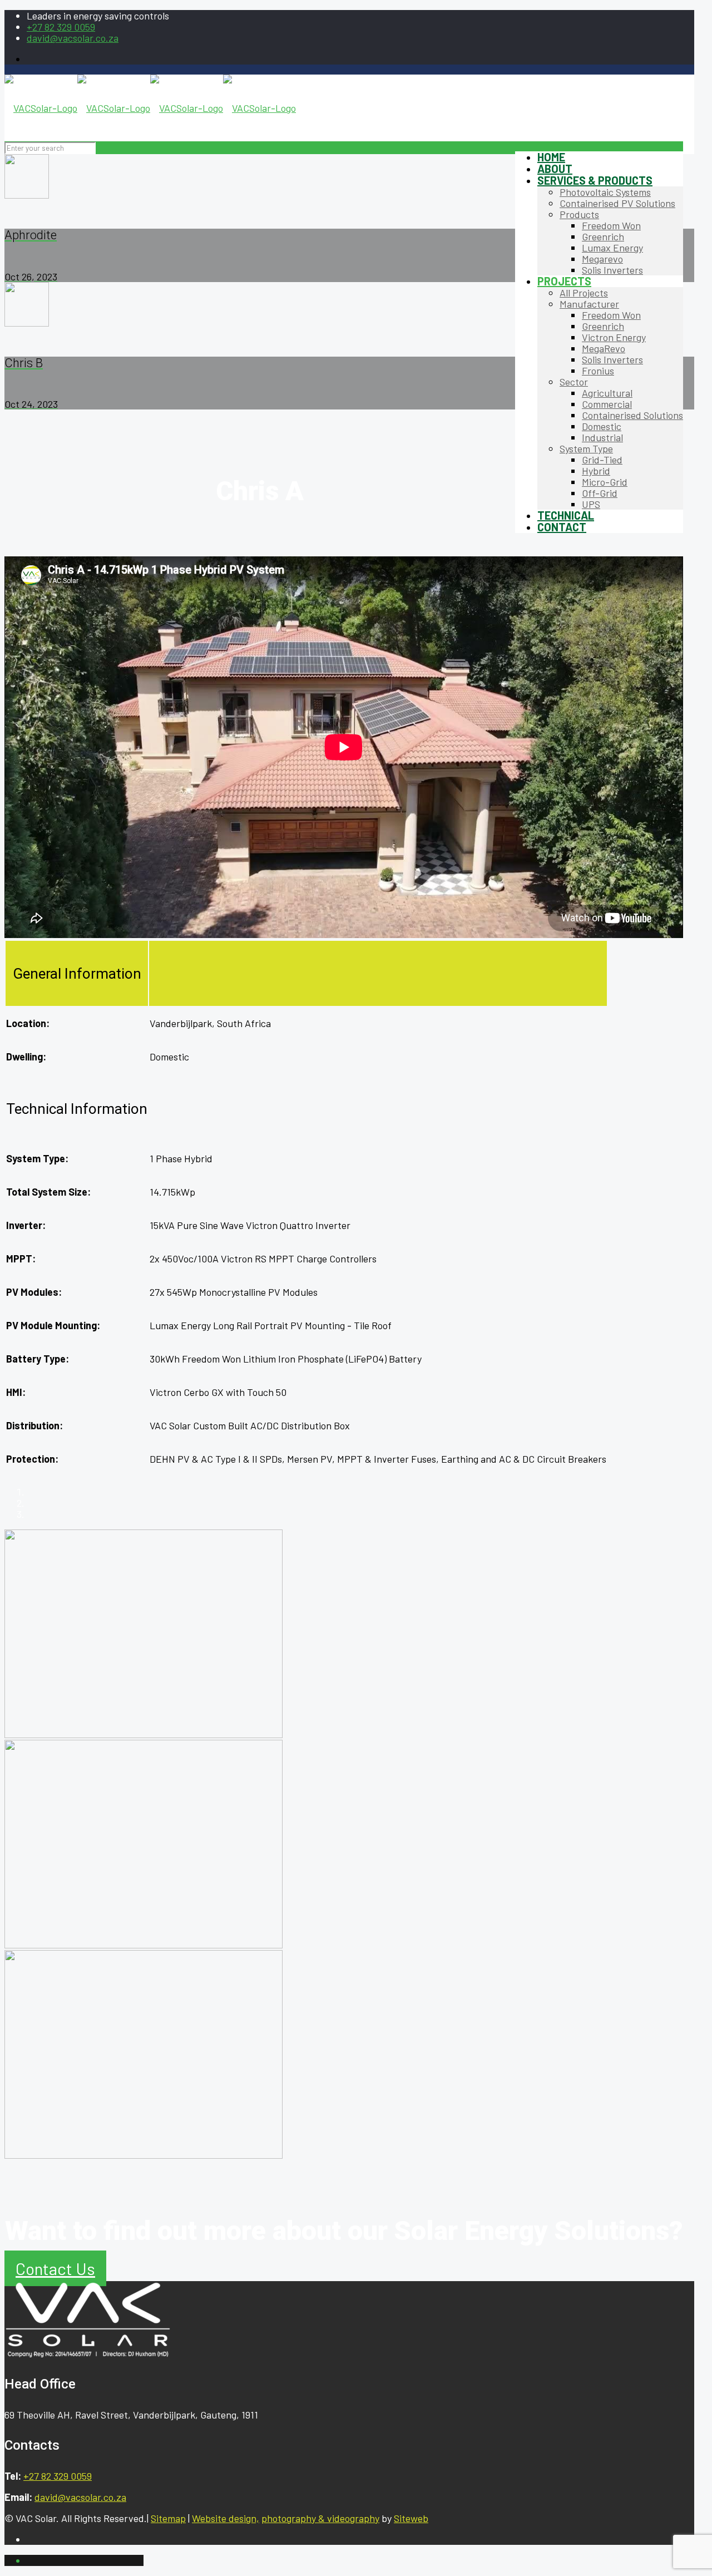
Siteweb (411, 2518)
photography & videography (320, 2518)
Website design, (226, 2518)
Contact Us (55, 2268)
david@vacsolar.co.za (73, 38)
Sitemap (168, 2518)
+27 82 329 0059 (61, 27)
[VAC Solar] (150, 108)
